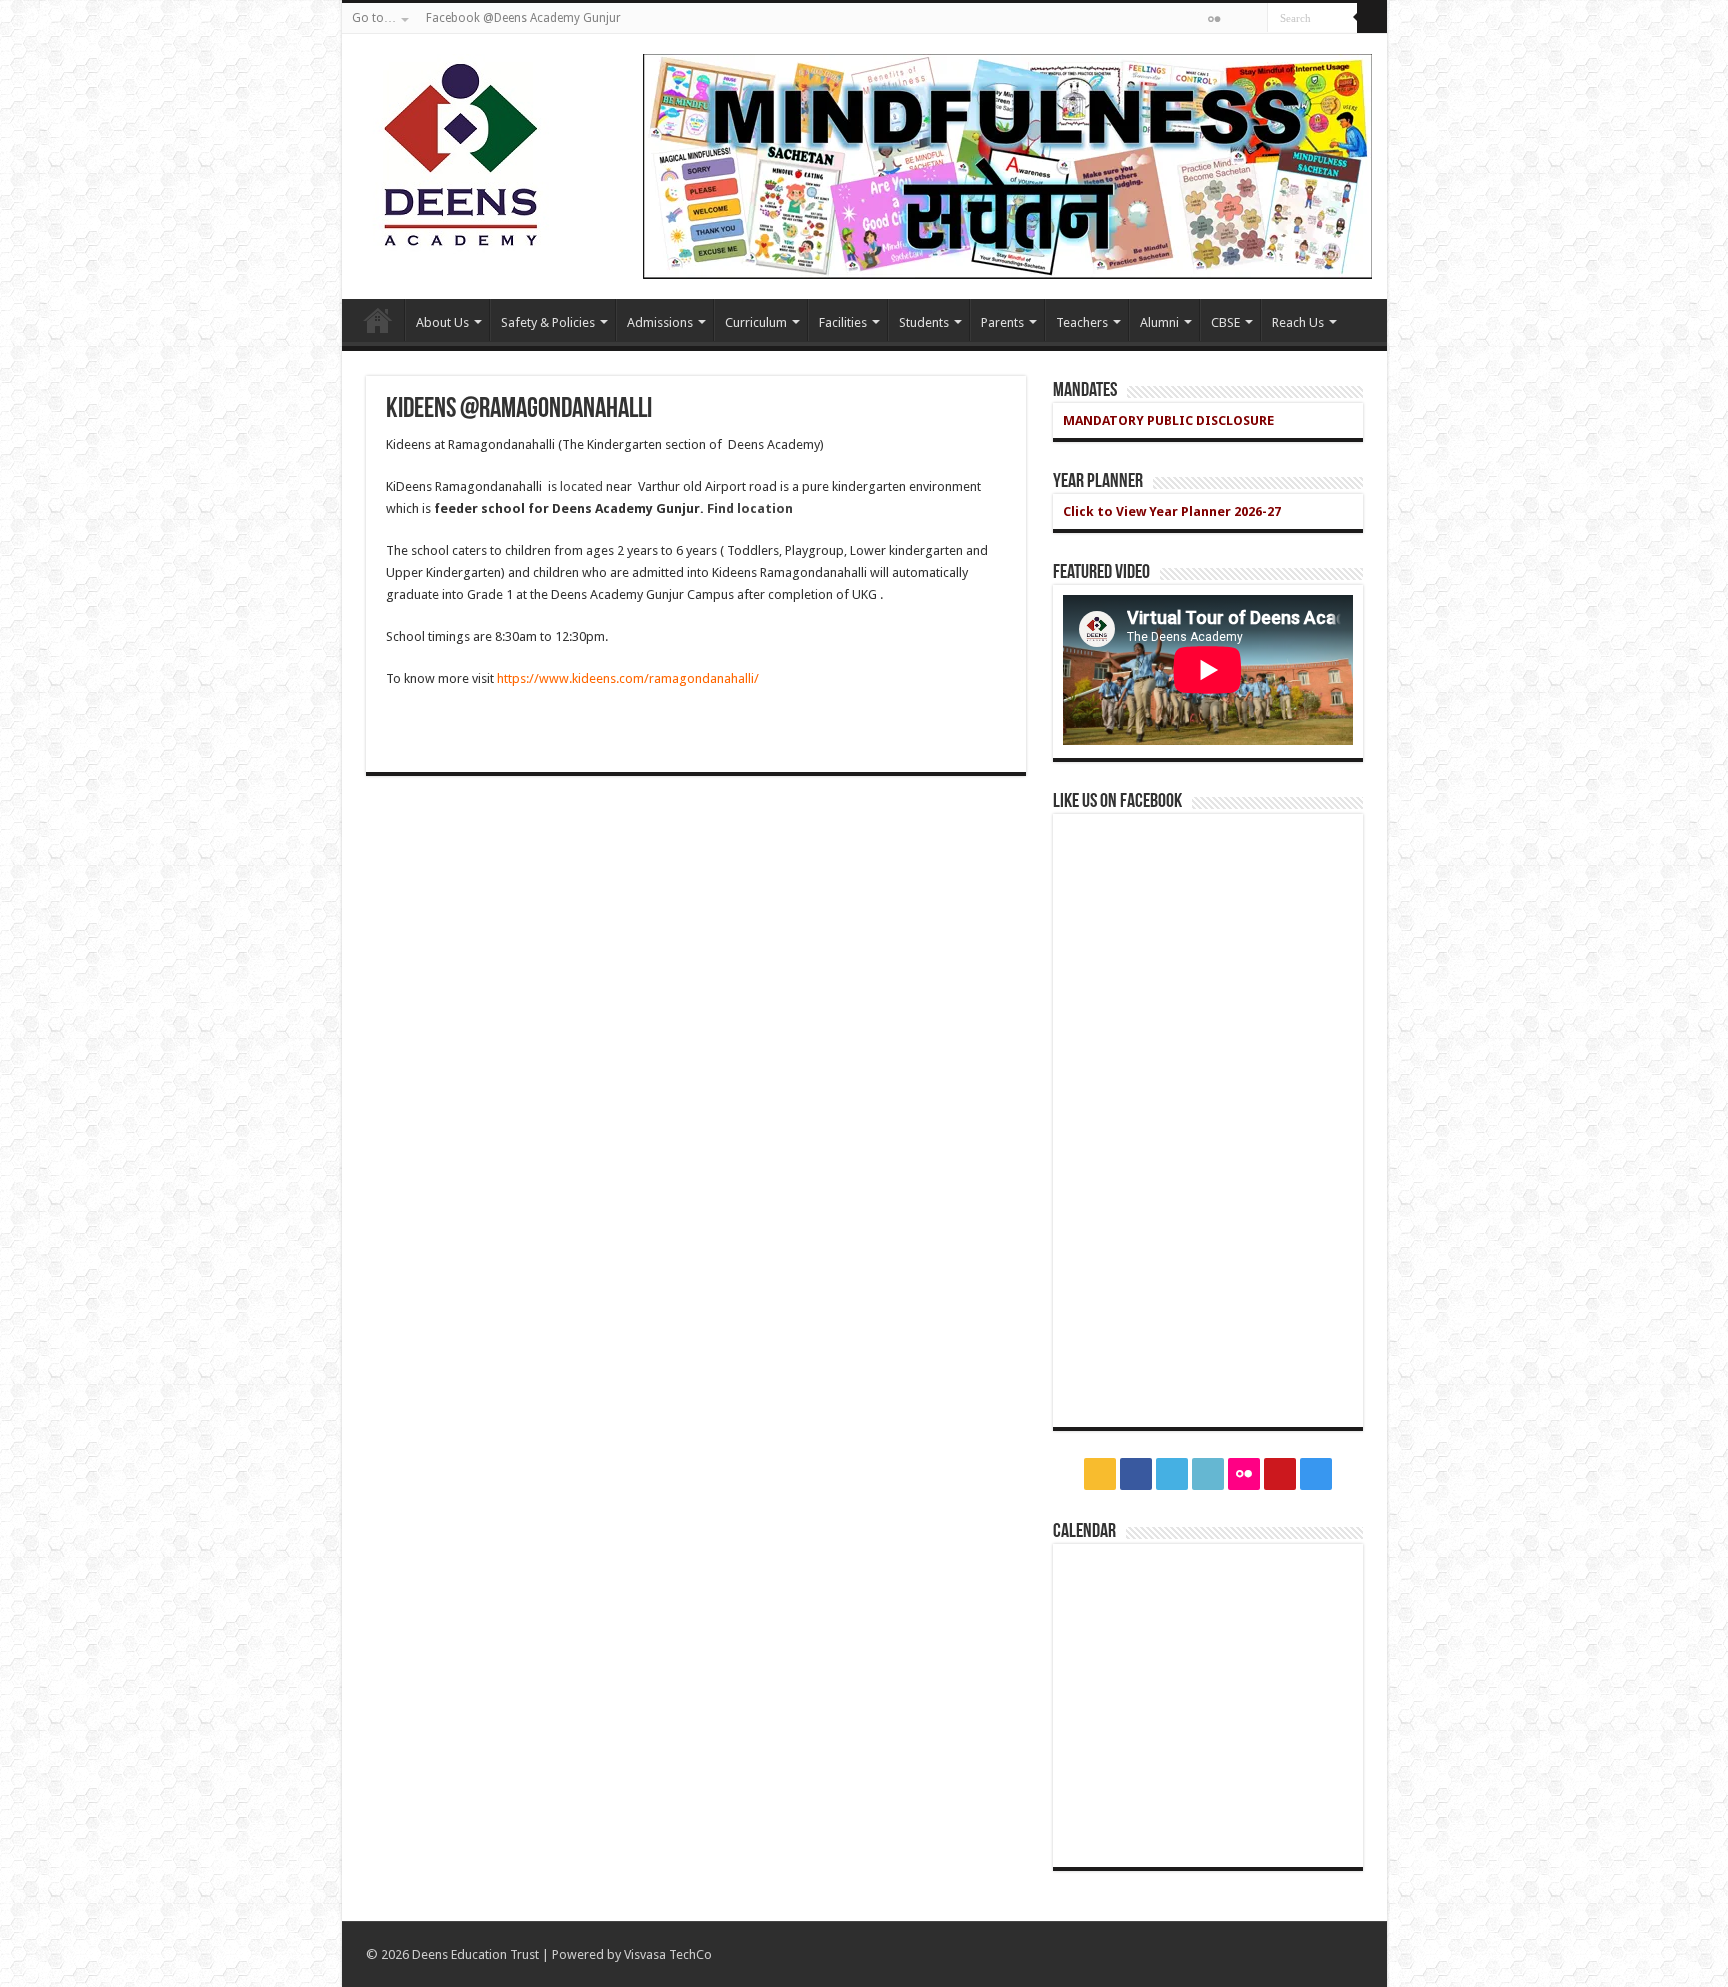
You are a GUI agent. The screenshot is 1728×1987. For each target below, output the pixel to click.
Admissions (660, 322)
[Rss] (1137, 20)
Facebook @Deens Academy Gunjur (523, 18)
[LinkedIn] (1194, 20)
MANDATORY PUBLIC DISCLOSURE (1168, 420)
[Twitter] (1175, 20)
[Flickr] (1214, 19)
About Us (442, 322)
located (581, 486)
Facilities (843, 322)
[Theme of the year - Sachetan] (1007, 165)
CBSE (1225, 322)
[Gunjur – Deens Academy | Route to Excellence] (457, 150)
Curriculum (756, 322)
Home (378, 320)
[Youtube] (1233, 20)
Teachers (1082, 322)
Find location (750, 508)
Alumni (1159, 322)
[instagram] (1252, 20)
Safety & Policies (548, 322)
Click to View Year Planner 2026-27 (1172, 511)
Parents (1002, 322)
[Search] (1372, 18)
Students (924, 322)
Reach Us (1298, 322)
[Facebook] (1156, 20)
